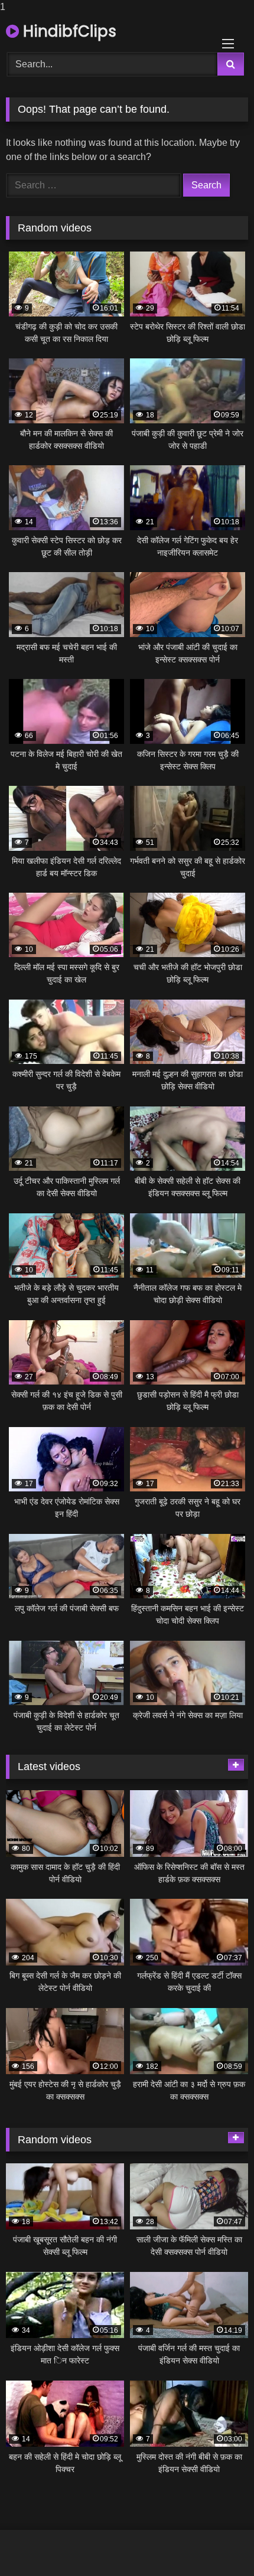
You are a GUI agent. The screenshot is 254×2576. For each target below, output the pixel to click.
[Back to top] (217, 2543)
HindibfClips (68, 31)
